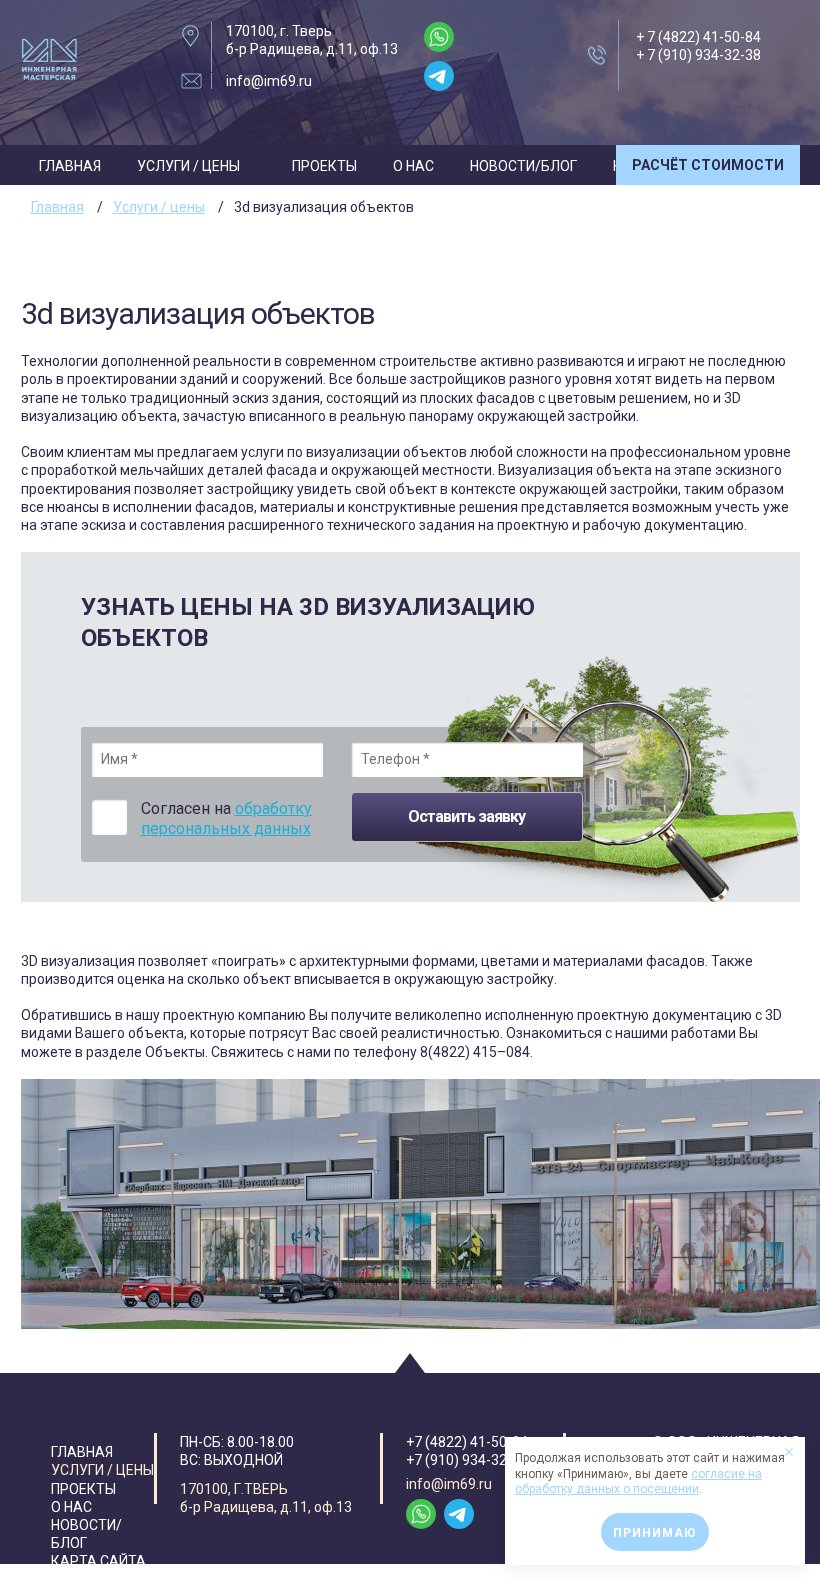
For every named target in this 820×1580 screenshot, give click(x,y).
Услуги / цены (188, 166)
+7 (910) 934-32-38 (467, 1460)
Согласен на (226, 819)
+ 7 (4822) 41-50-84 (698, 37)
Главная (70, 166)
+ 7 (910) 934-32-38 (698, 55)
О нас (413, 166)
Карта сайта (98, 1561)
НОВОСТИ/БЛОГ (523, 166)
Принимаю (655, 1533)
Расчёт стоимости (708, 165)
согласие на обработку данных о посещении (638, 1482)
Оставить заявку (466, 816)
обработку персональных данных (226, 819)
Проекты (324, 166)
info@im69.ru (269, 81)
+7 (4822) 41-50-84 (467, 1442)
